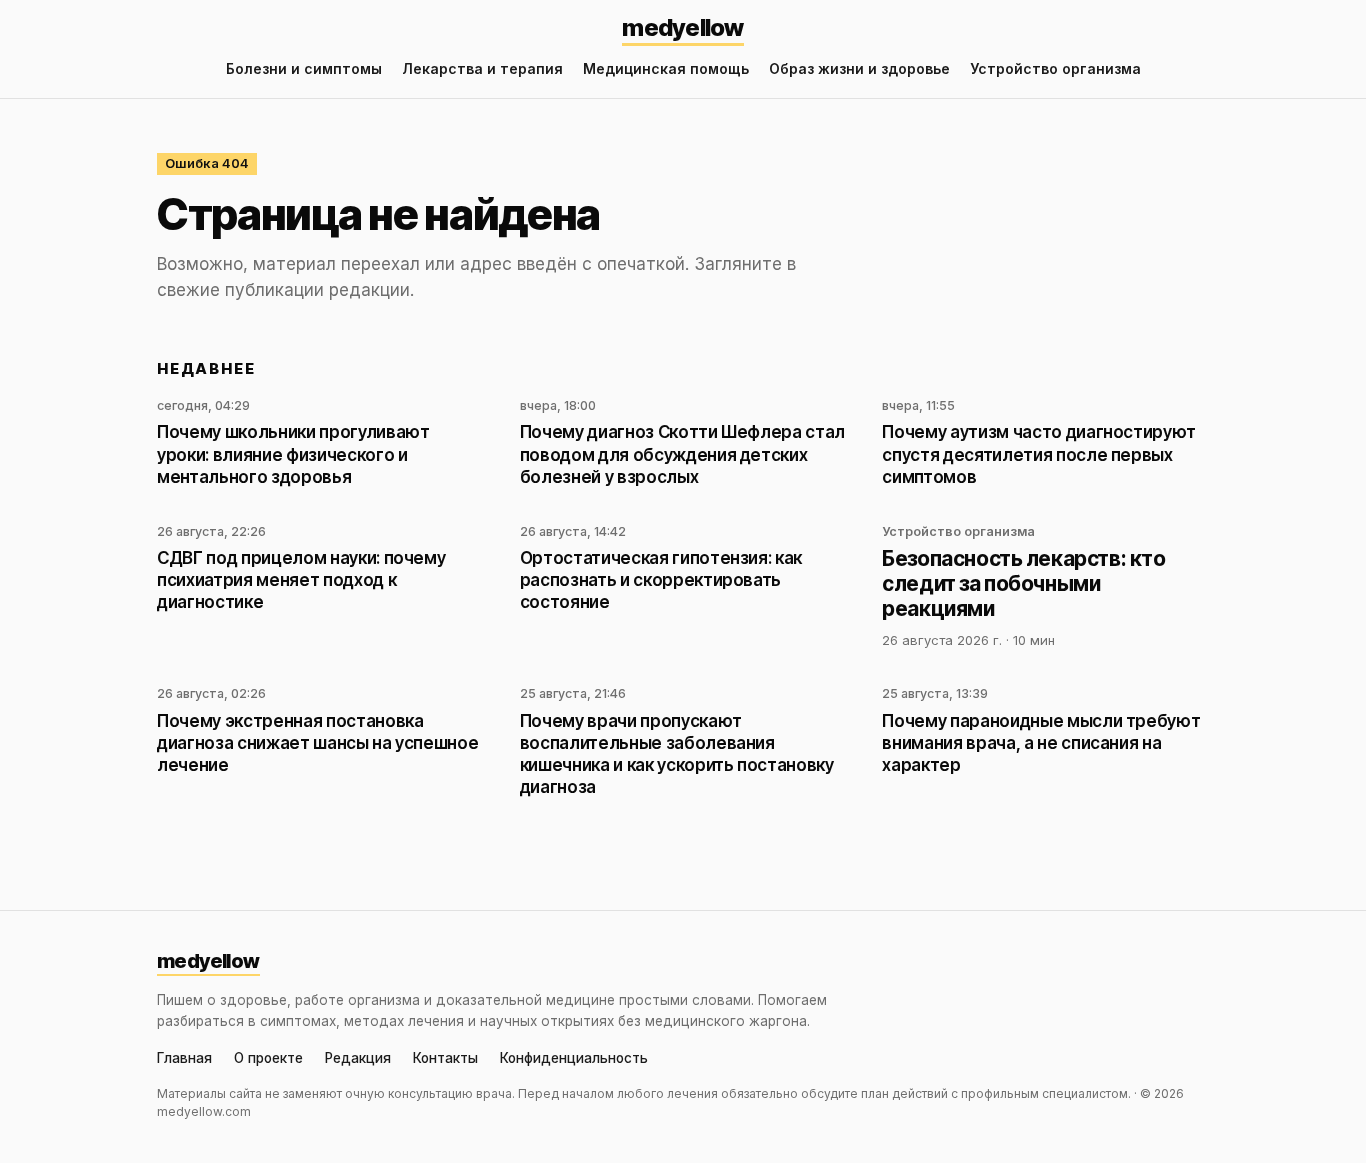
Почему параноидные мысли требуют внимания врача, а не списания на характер (1041, 743)
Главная (184, 1059)
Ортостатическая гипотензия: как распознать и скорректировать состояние (661, 580)
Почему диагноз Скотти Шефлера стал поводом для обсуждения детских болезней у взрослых (682, 454)
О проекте (268, 1059)
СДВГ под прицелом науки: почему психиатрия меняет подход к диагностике (301, 580)
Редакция (358, 1059)
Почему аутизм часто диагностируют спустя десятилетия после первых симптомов (1039, 454)
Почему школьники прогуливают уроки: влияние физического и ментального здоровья (293, 454)
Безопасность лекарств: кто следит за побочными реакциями (1023, 583)
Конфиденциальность (574, 1059)
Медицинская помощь (666, 68)
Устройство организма (1055, 68)
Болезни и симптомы (304, 68)
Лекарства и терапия (482, 68)
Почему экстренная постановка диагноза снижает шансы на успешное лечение (317, 743)
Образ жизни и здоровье (859, 68)
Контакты (445, 1059)
